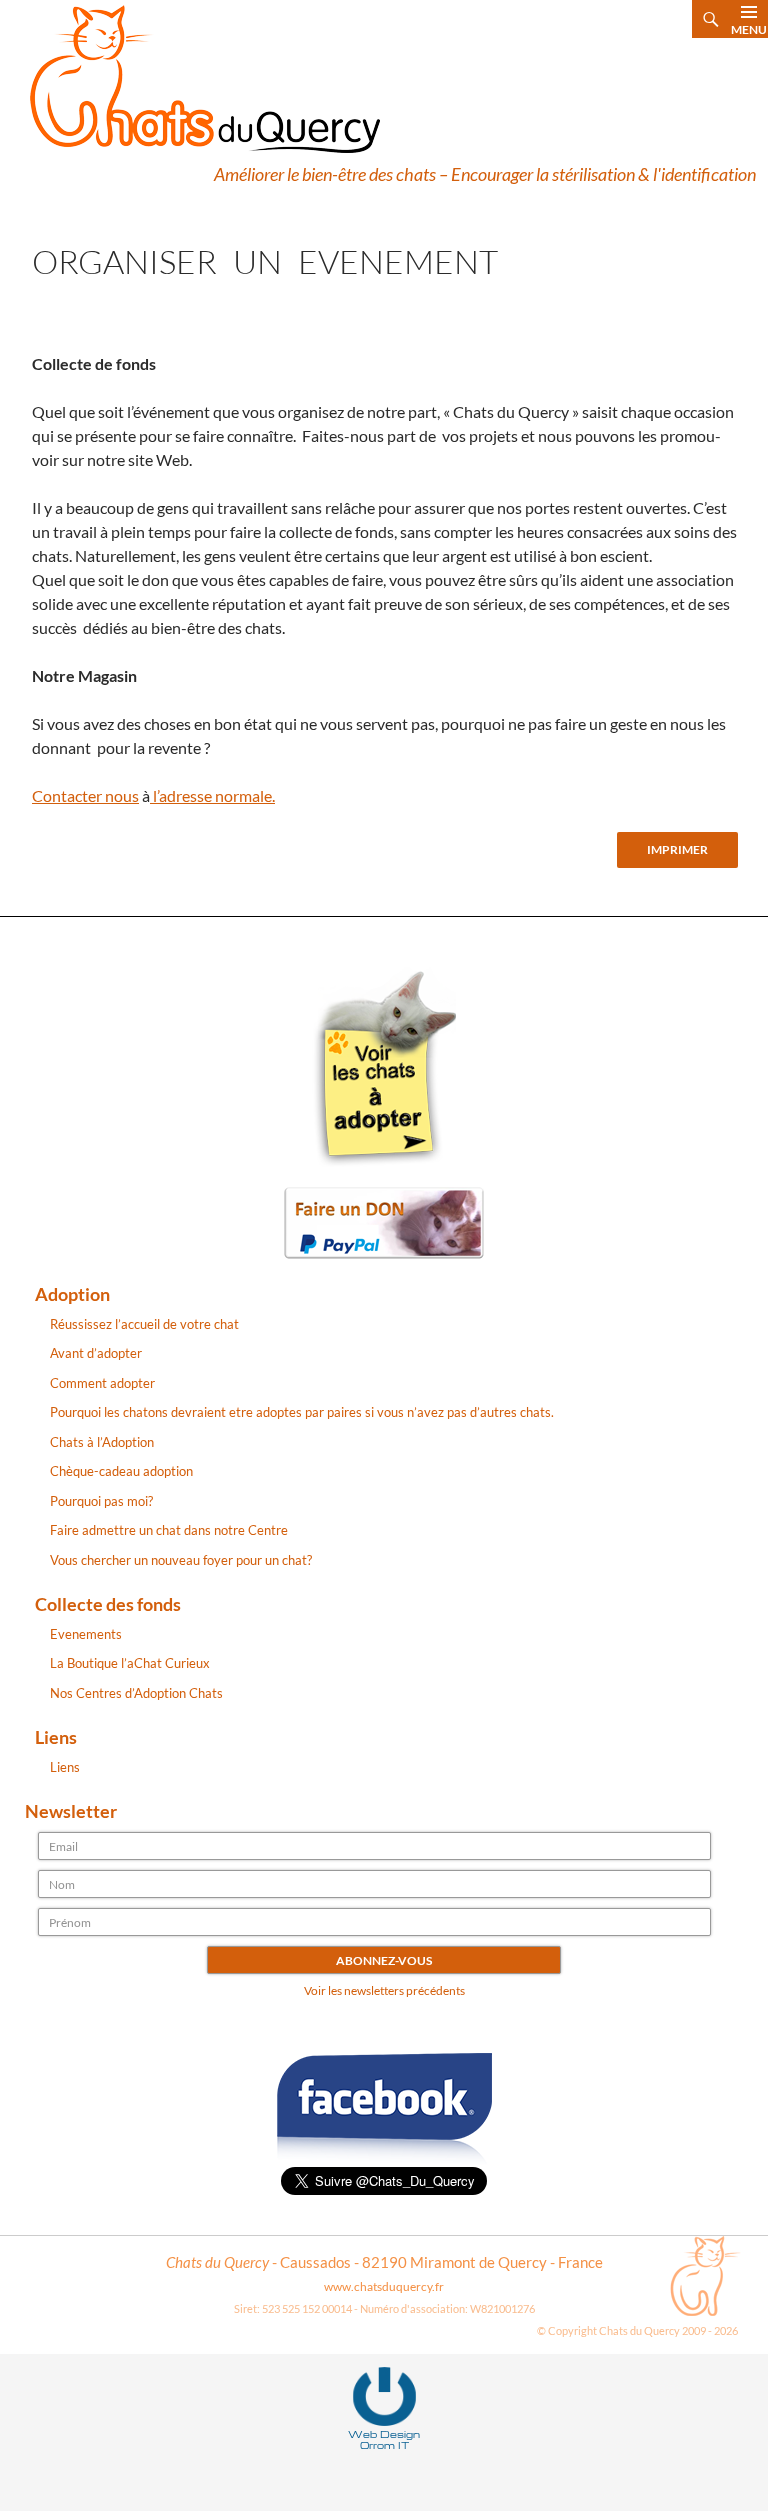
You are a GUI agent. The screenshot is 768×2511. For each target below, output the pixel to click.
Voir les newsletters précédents (384, 1990)
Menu (749, 29)
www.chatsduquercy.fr (384, 2286)
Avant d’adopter (96, 1353)
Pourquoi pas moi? (101, 1501)
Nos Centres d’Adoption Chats (136, 1693)
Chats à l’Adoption (102, 1442)
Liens (65, 1767)
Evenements (86, 1634)
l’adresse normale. (212, 795)
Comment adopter (102, 1383)
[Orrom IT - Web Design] (384, 2395)
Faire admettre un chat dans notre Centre (169, 1530)
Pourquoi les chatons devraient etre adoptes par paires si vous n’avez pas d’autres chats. (302, 1412)
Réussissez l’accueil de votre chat (144, 1324)
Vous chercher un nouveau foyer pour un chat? (181, 1560)
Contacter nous (85, 795)
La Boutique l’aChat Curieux (130, 1663)
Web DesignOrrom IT (384, 2439)
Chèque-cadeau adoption (121, 1471)
